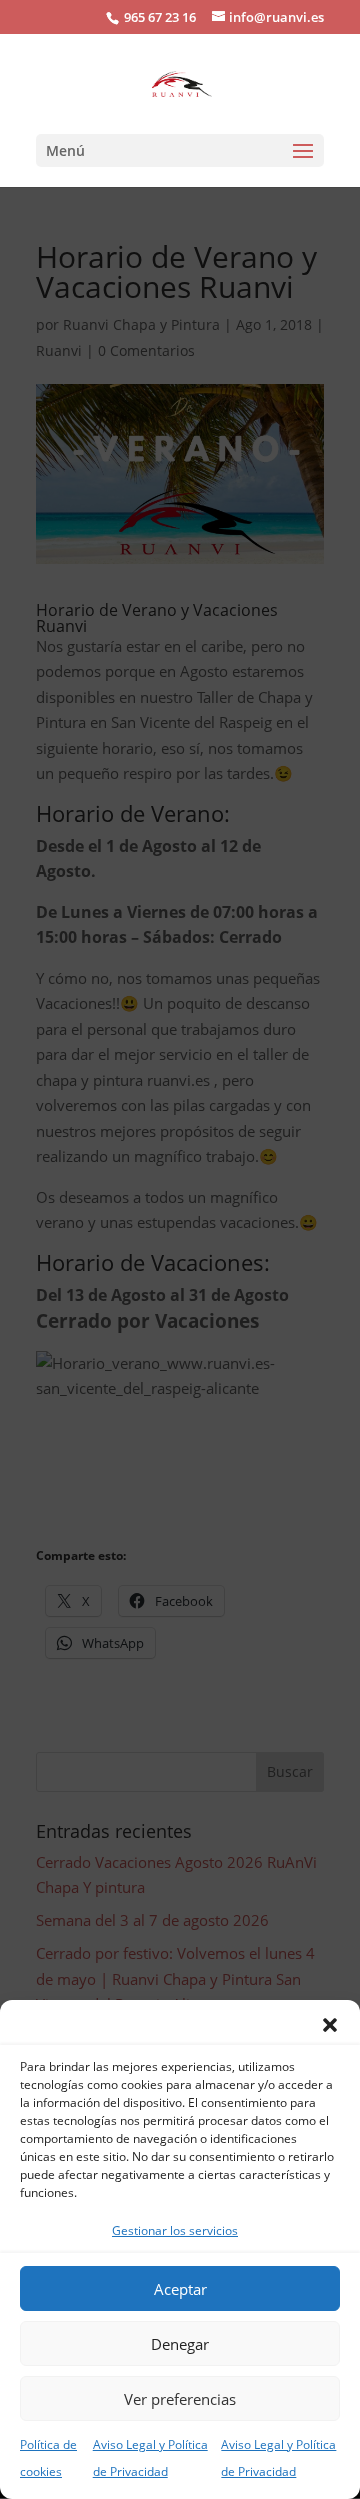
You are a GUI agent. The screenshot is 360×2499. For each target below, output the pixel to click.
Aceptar (180, 2289)
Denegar (180, 2344)
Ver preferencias (180, 2399)
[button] (330, 2025)
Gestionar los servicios (175, 2230)
